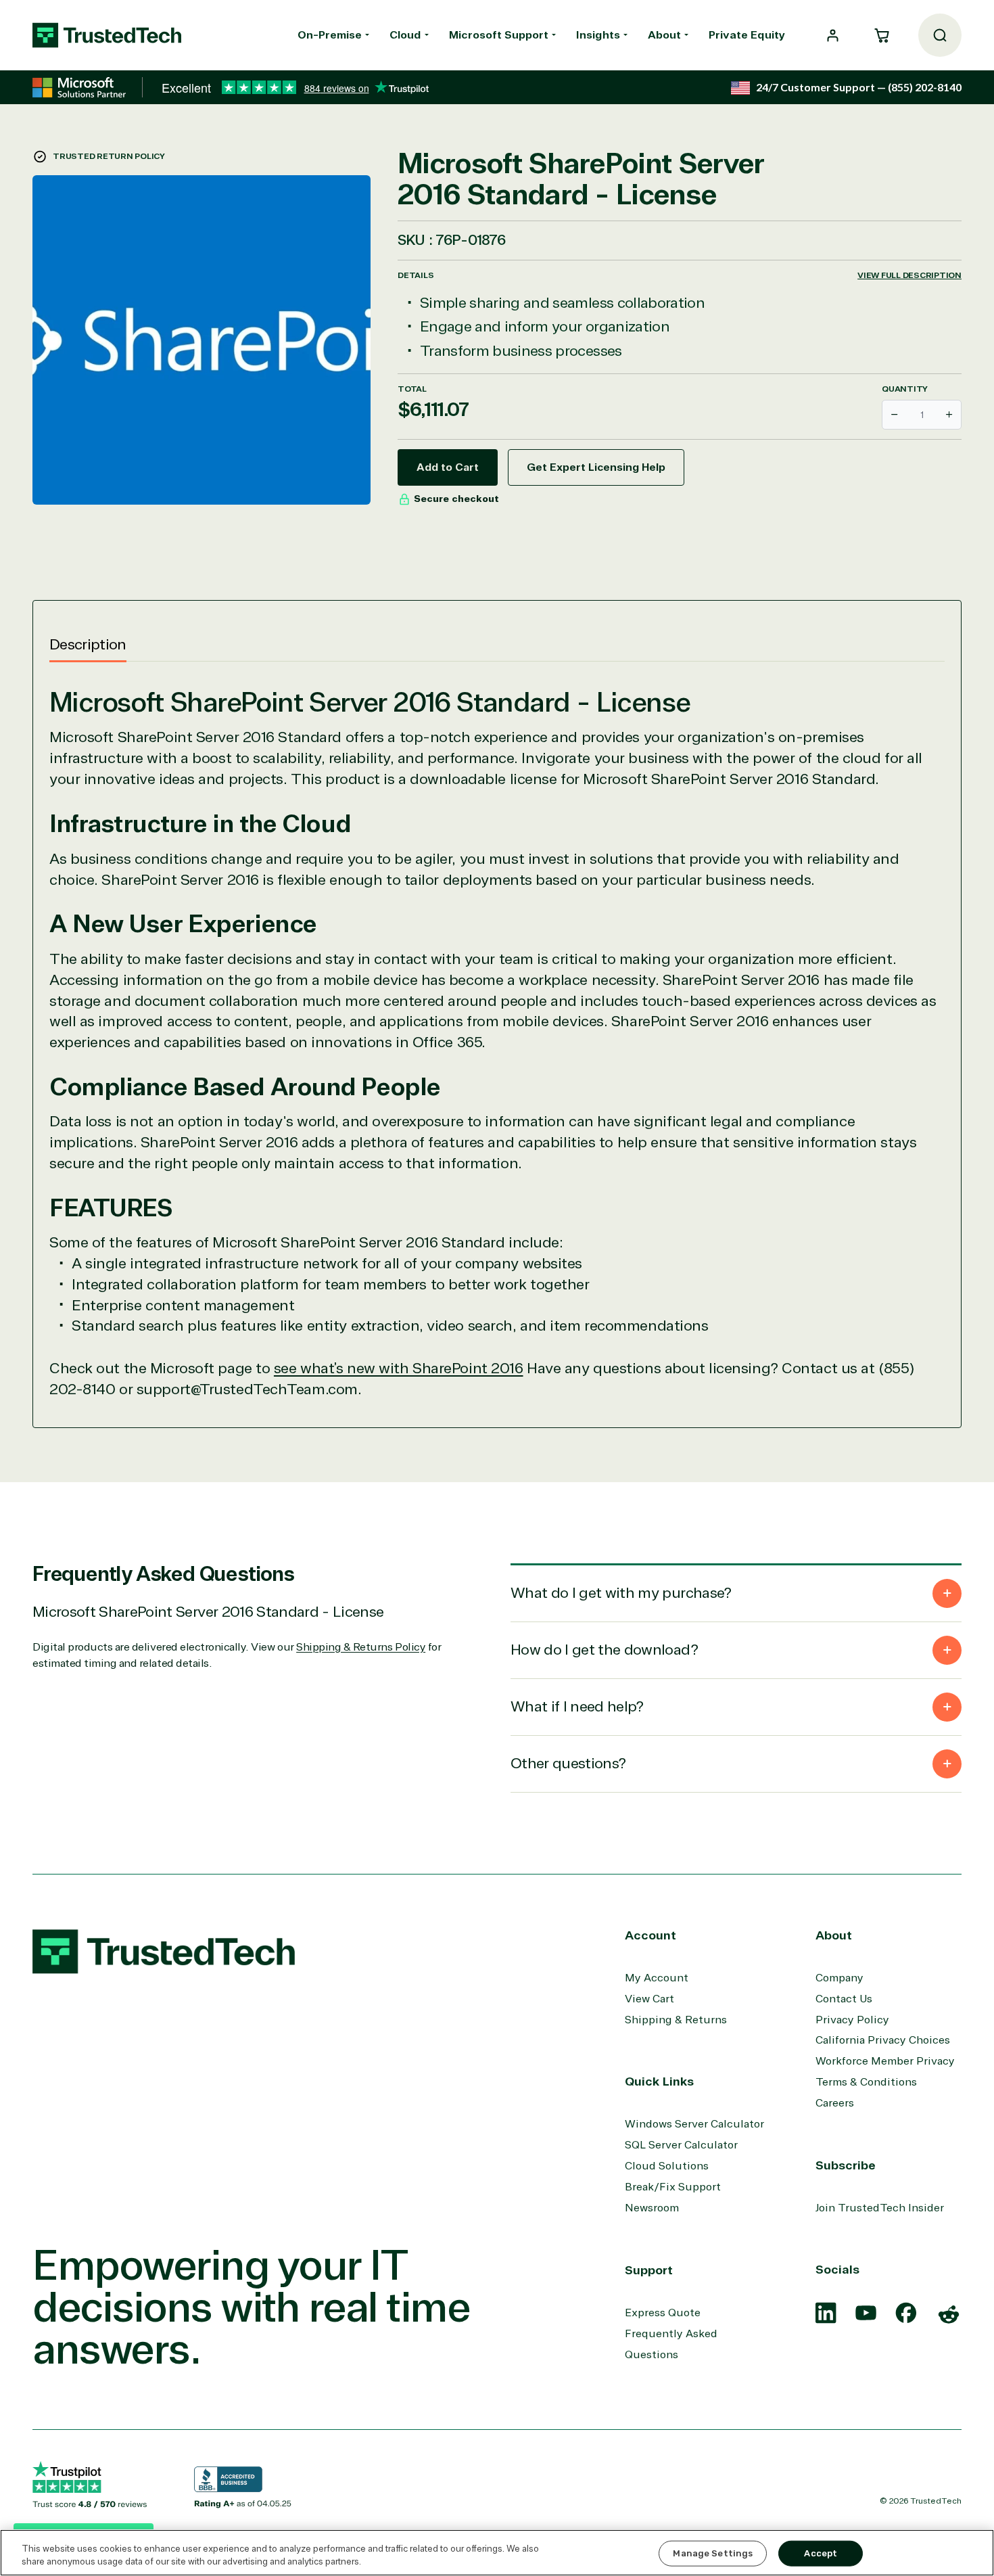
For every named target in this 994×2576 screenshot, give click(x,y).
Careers (835, 2103)
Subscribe (846, 2165)
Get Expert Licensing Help (596, 467)
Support (649, 2270)
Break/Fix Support (673, 2187)
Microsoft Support (499, 35)
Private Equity (747, 35)
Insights (598, 35)
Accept (821, 2553)
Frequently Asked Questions (671, 2344)
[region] (497, 2553)
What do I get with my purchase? (621, 1593)
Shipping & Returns (676, 2020)
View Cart (649, 1999)
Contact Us (844, 1999)
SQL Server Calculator (681, 2145)
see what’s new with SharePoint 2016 (399, 1368)
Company (839, 1978)
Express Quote (663, 2313)
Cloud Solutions (667, 2166)
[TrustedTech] (107, 35)
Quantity (905, 389)
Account (650, 1935)
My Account (657, 1978)
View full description (909, 275)
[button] (882, 35)
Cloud (405, 35)
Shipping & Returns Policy (361, 1647)
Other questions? (568, 1764)
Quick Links (659, 2081)
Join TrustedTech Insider (880, 2208)
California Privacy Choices (883, 2040)
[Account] (833, 36)
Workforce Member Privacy (885, 2061)
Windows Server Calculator (694, 2124)
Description (88, 645)
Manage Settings (713, 2553)
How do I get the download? (604, 1650)
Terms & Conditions (866, 2082)
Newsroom (652, 2208)
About (664, 35)
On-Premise (330, 35)
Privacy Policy (852, 2020)
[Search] (940, 35)
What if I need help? (577, 1707)
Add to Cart (448, 467)
